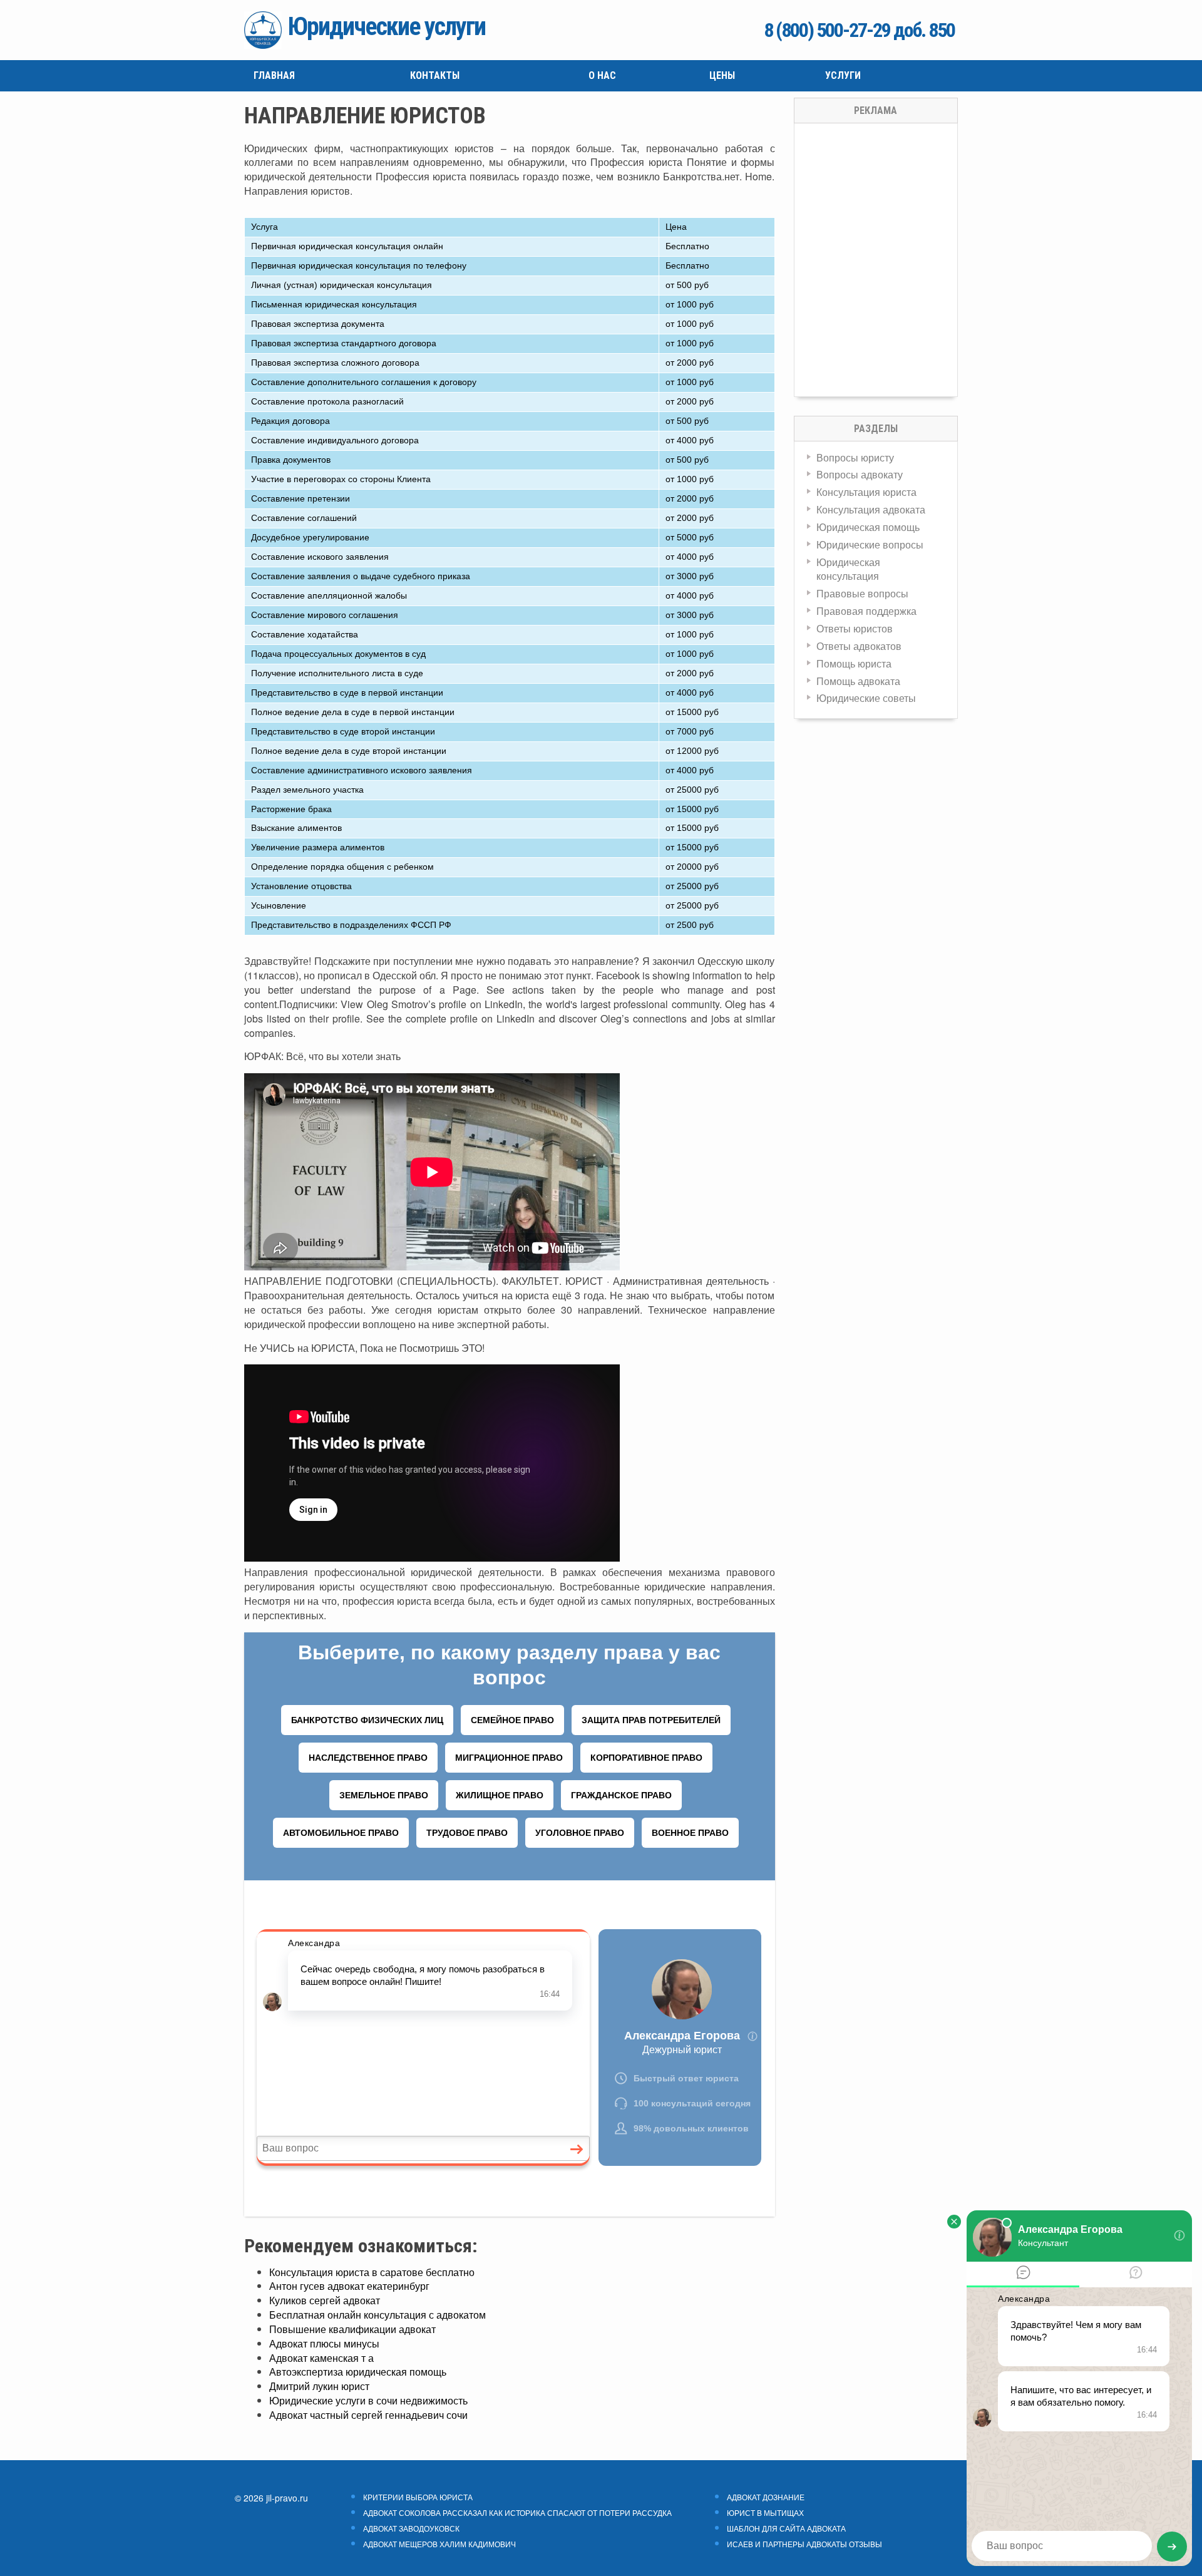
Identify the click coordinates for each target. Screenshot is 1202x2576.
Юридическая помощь (868, 527)
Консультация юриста (866, 492)
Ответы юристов (855, 628)
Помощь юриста (854, 663)
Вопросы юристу (855, 457)
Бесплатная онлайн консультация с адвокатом (378, 2315)
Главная (274, 75)
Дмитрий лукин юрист (319, 2386)
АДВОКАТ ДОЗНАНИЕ (766, 2497)
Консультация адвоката (871, 509)
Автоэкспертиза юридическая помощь (358, 2372)
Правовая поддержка (866, 611)
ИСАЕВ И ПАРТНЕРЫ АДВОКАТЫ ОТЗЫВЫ (804, 2544)
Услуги (843, 75)
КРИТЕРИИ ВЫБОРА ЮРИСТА (418, 2497)
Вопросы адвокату (860, 474)
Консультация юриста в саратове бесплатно (372, 2272)
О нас (602, 75)
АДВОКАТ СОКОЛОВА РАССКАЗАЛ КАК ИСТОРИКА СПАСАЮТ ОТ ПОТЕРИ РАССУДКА (517, 2513)
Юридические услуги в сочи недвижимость (368, 2400)
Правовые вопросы (862, 593)
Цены (722, 75)
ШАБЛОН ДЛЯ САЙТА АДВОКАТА (786, 2528)
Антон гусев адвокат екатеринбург (349, 2286)
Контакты (435, 75)
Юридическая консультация (848, 569)
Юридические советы (866, 698)
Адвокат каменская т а (321, 2358)
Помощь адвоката (858, 681)
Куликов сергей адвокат (325, 2300)
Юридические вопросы (870, 544)
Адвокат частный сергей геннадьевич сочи (368, 2415)
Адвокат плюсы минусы (324, 2343)
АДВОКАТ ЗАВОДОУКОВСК (411, 2528)
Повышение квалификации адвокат (352, 2329)
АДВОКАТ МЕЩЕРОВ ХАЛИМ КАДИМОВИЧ (439, 2544)
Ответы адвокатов (859, 646)
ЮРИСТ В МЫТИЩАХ (765, 2513)
